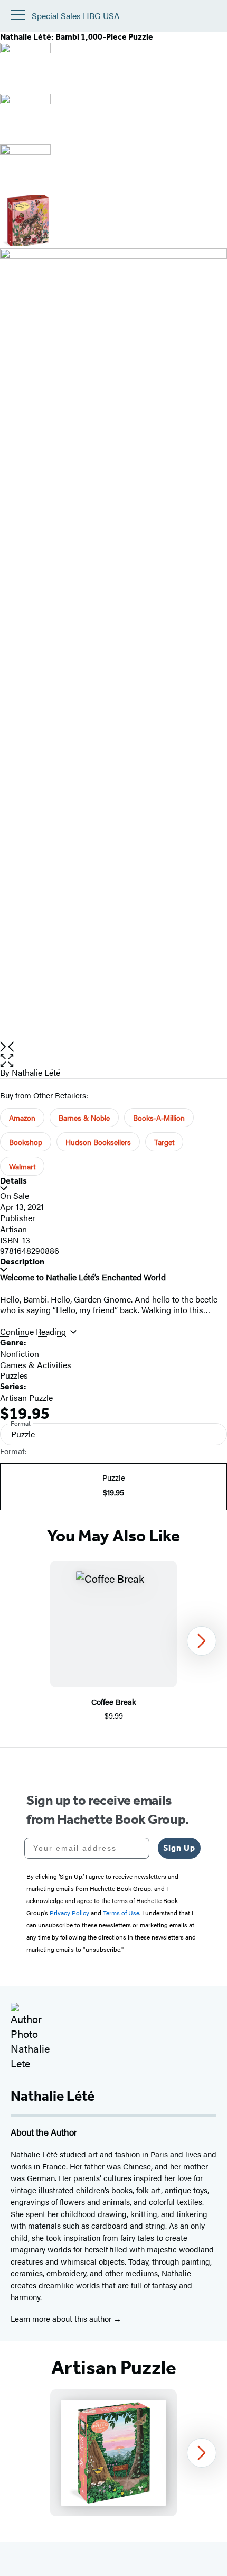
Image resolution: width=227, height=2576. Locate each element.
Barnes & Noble (84, 1118)
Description (22, 1262)
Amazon (22, 1118)
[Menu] (18, 15)
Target (164, 1142)
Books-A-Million (159, 1118)
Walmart (22, 1166)
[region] (113, 1641)
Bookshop (26, 1142)
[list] (113, 645)
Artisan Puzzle (26, 1397)
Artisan (13, 1229)
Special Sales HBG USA (76, 16)
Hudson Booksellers (98, 1142)
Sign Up (179, 1848)
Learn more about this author (62, 2318)
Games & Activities (36, 1365)
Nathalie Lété (36, 1072)
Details (13, 1181)
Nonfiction (20, 1354)
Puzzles (14, 1375)
